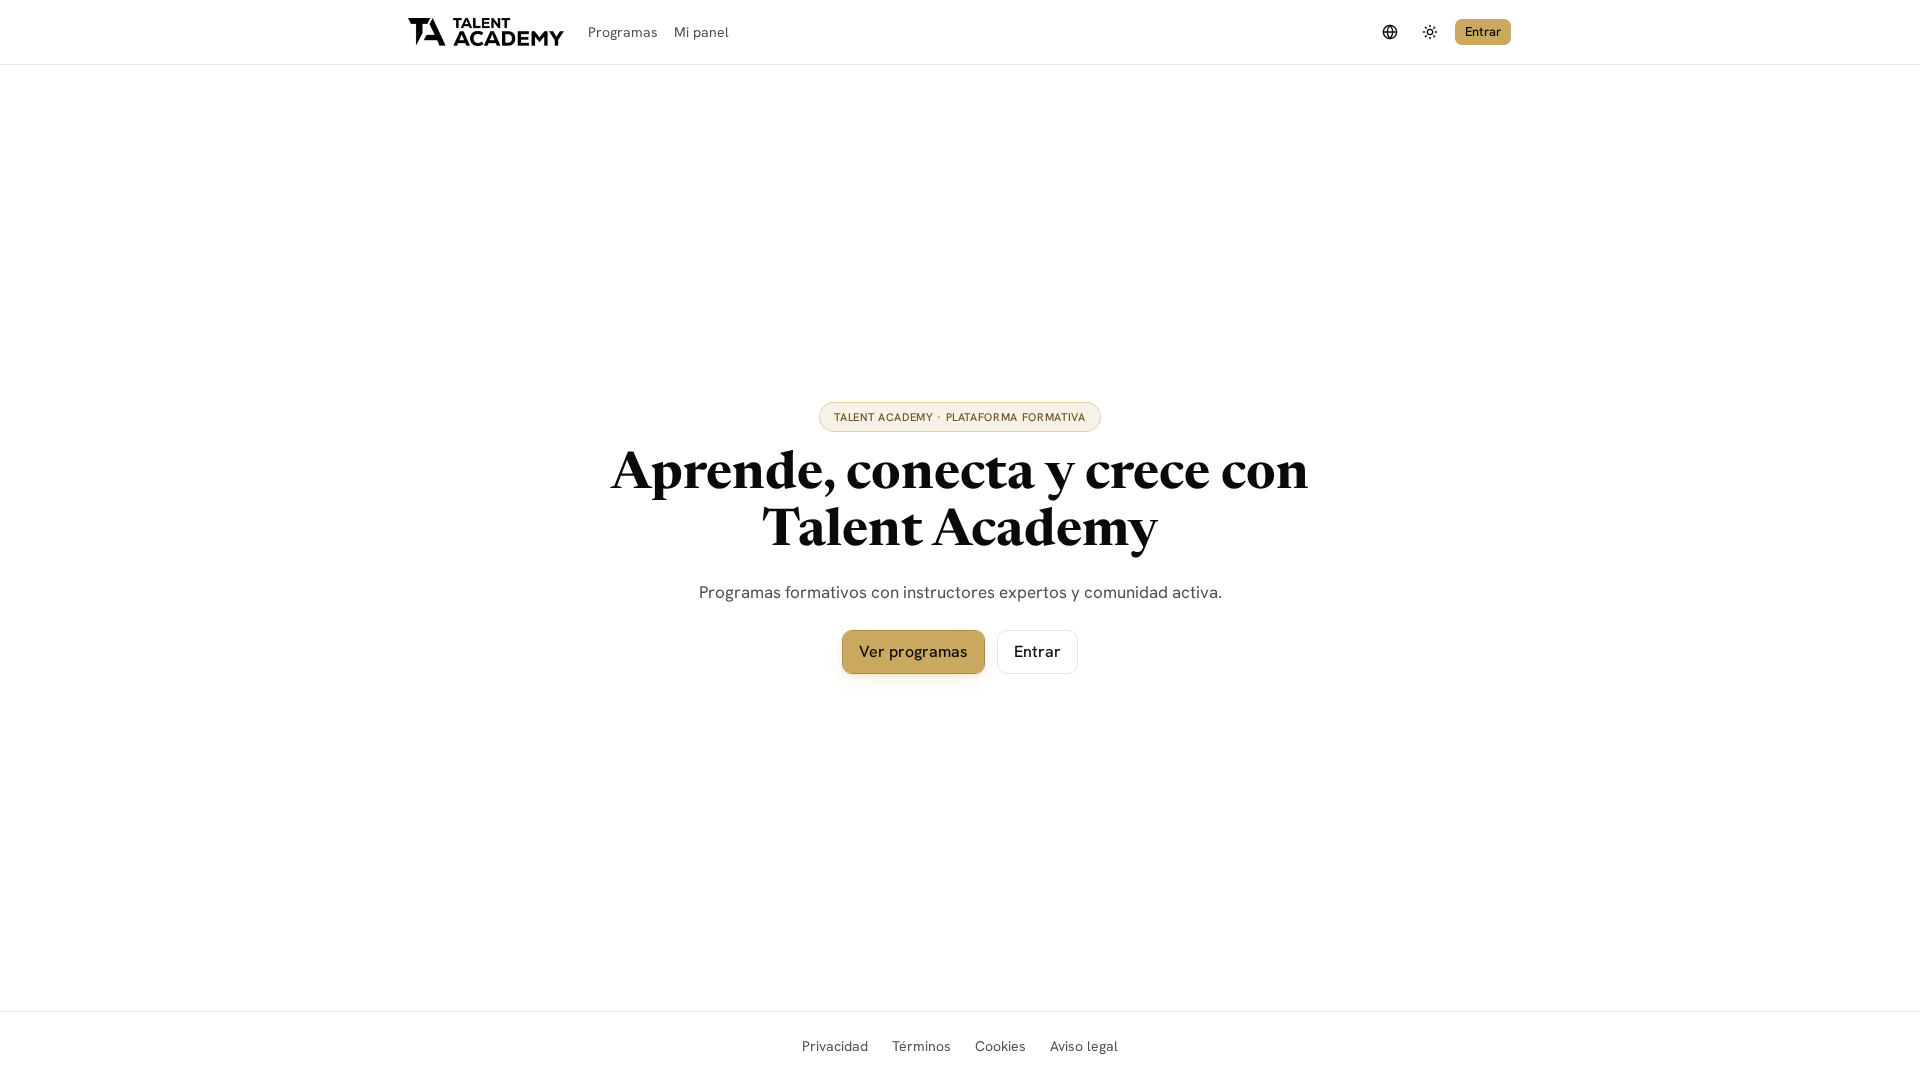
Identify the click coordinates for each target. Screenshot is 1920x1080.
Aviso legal (1084, 1046)
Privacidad (835, 1046)
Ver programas (913, 651)
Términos (921, 1046)
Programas (623, 32)
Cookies (1000, 1046)
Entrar (1483, 31)
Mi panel (701, 32)
